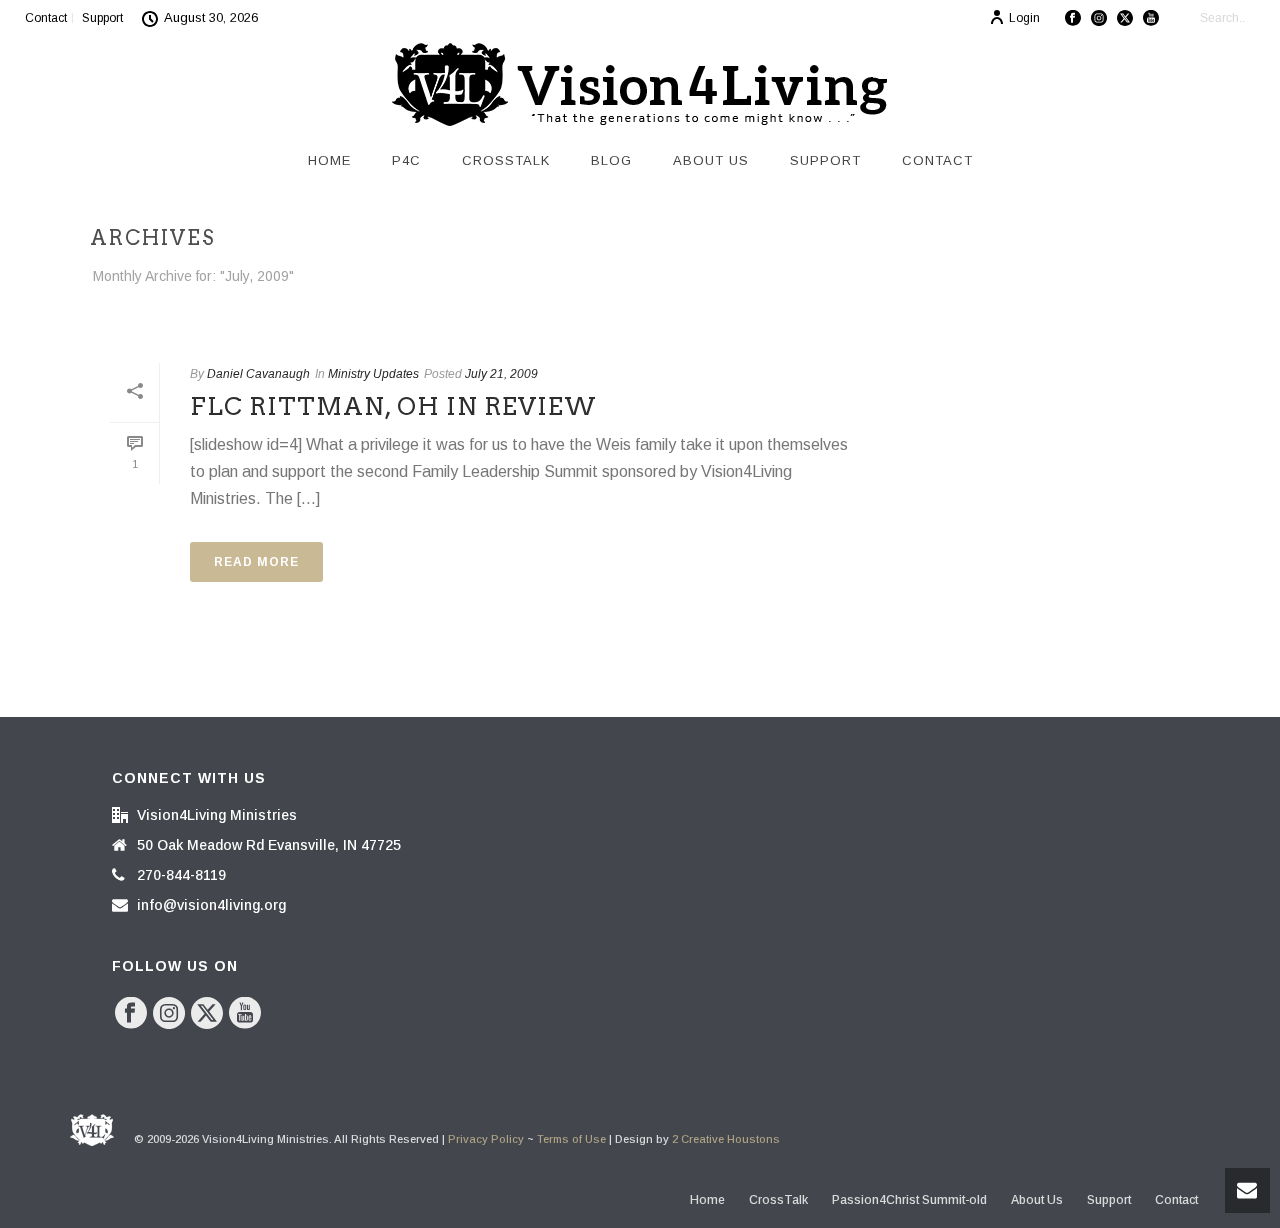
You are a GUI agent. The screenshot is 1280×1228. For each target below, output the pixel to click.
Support (825, 160)
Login (1024, 18)
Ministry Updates (373, 374)
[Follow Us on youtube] (245, 1014)
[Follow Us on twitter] (207, 1014)
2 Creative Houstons (726, 1139)
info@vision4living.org (211, 905)
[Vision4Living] (640, 85)
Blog (611, 160)
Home (329, 160)
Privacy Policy (486, 1139)
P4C (406, 160)
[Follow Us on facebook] (131, 1014)
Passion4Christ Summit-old (909, 1200)
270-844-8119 (181, 875)
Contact (937, 160)
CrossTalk (506, 160)
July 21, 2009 (501, 374)
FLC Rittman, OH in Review (393, 406)
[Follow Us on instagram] (169, 1014)
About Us (711, 160)
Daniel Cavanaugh (258, 374)
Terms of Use (571, 1139)
